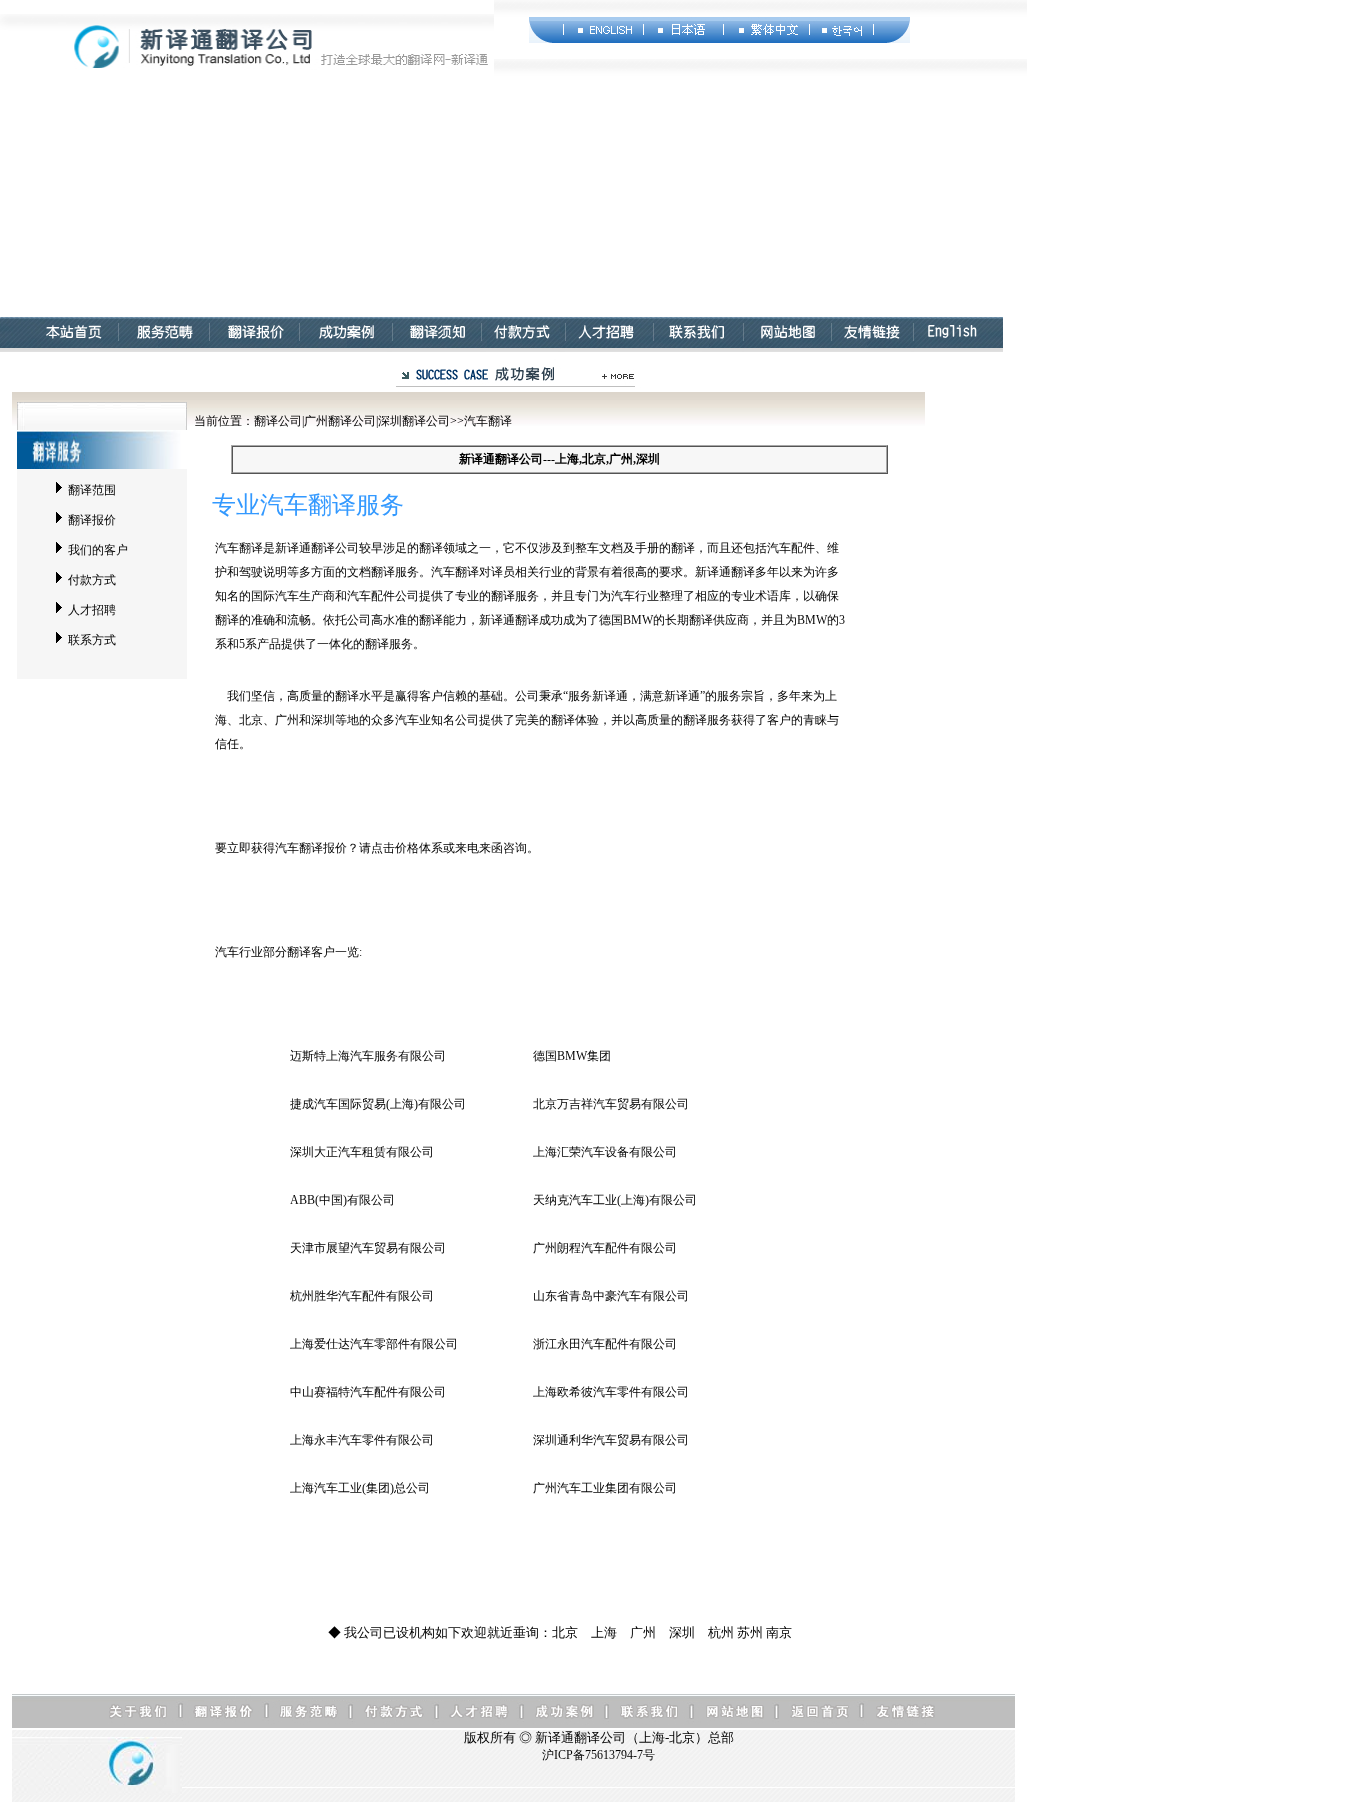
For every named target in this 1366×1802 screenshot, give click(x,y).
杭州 (721, 1632)
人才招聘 (92, 610)
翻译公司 (278, 421)
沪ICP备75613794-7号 (598, 1755)
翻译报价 (92, 520)
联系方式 (92, 640)
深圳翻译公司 (414, 421)
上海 (604, 1632)
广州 (643, 1632)
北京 (565, 1632)
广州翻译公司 (340, 421)
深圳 (682, 1632)
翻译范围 (92, 490)
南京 (779, 1632)
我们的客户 (98, 550)
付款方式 (92, 580)
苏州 (750, 1632)
